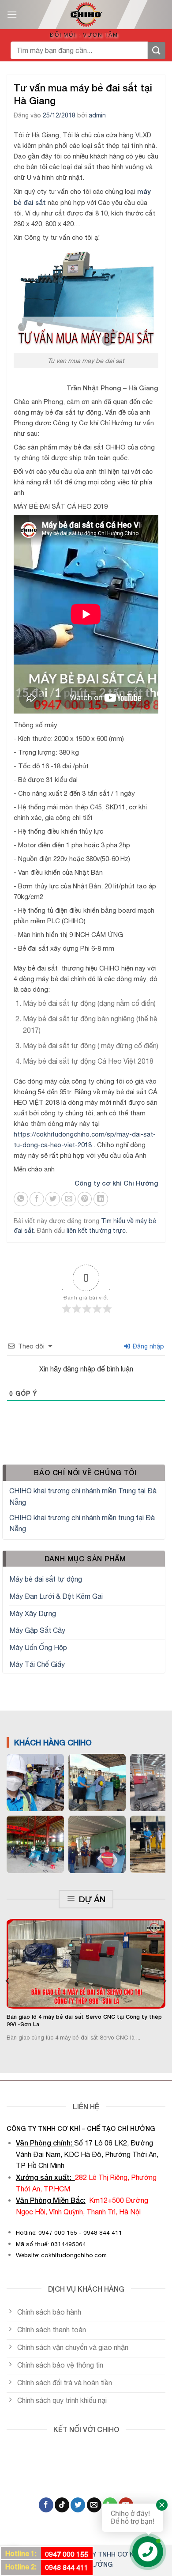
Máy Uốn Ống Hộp (38, 1647)
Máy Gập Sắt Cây (37, 1630)
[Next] (164, 1981)
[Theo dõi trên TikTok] (62, 2505)
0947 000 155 (67, 2554)
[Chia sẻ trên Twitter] (53, 1199)
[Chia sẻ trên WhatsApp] (21, 1199)
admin (97, 115)
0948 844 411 (67, 2567)
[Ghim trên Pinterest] (85, 1199)
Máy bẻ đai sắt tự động (46, 1579)
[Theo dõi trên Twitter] (78, 2505)
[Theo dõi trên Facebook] (46, 2505)
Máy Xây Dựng (33, 1613)
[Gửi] (157, 51)
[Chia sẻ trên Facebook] (37, 1199)
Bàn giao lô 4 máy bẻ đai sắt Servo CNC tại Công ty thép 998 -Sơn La (84, 2021)
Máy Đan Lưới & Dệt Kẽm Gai (56, 1596)
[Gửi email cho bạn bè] (69, 1199)
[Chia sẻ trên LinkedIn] (101, 1199)
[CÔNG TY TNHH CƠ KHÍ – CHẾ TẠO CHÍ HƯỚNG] (86, 15)
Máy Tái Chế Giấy (37, 1664)
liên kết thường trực (96, 1231)
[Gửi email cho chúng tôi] (94, 2505)
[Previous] (8, 1981)
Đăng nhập (148, 1346)
